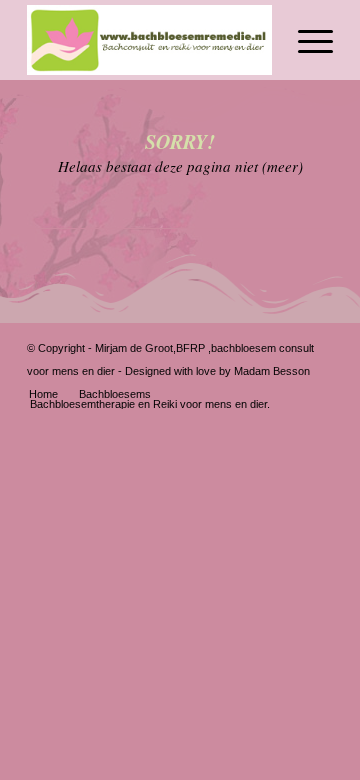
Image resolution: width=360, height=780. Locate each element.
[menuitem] (305, 40)
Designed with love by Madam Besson (217, 371)
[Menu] (305, 40)
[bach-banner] (149, 40)
